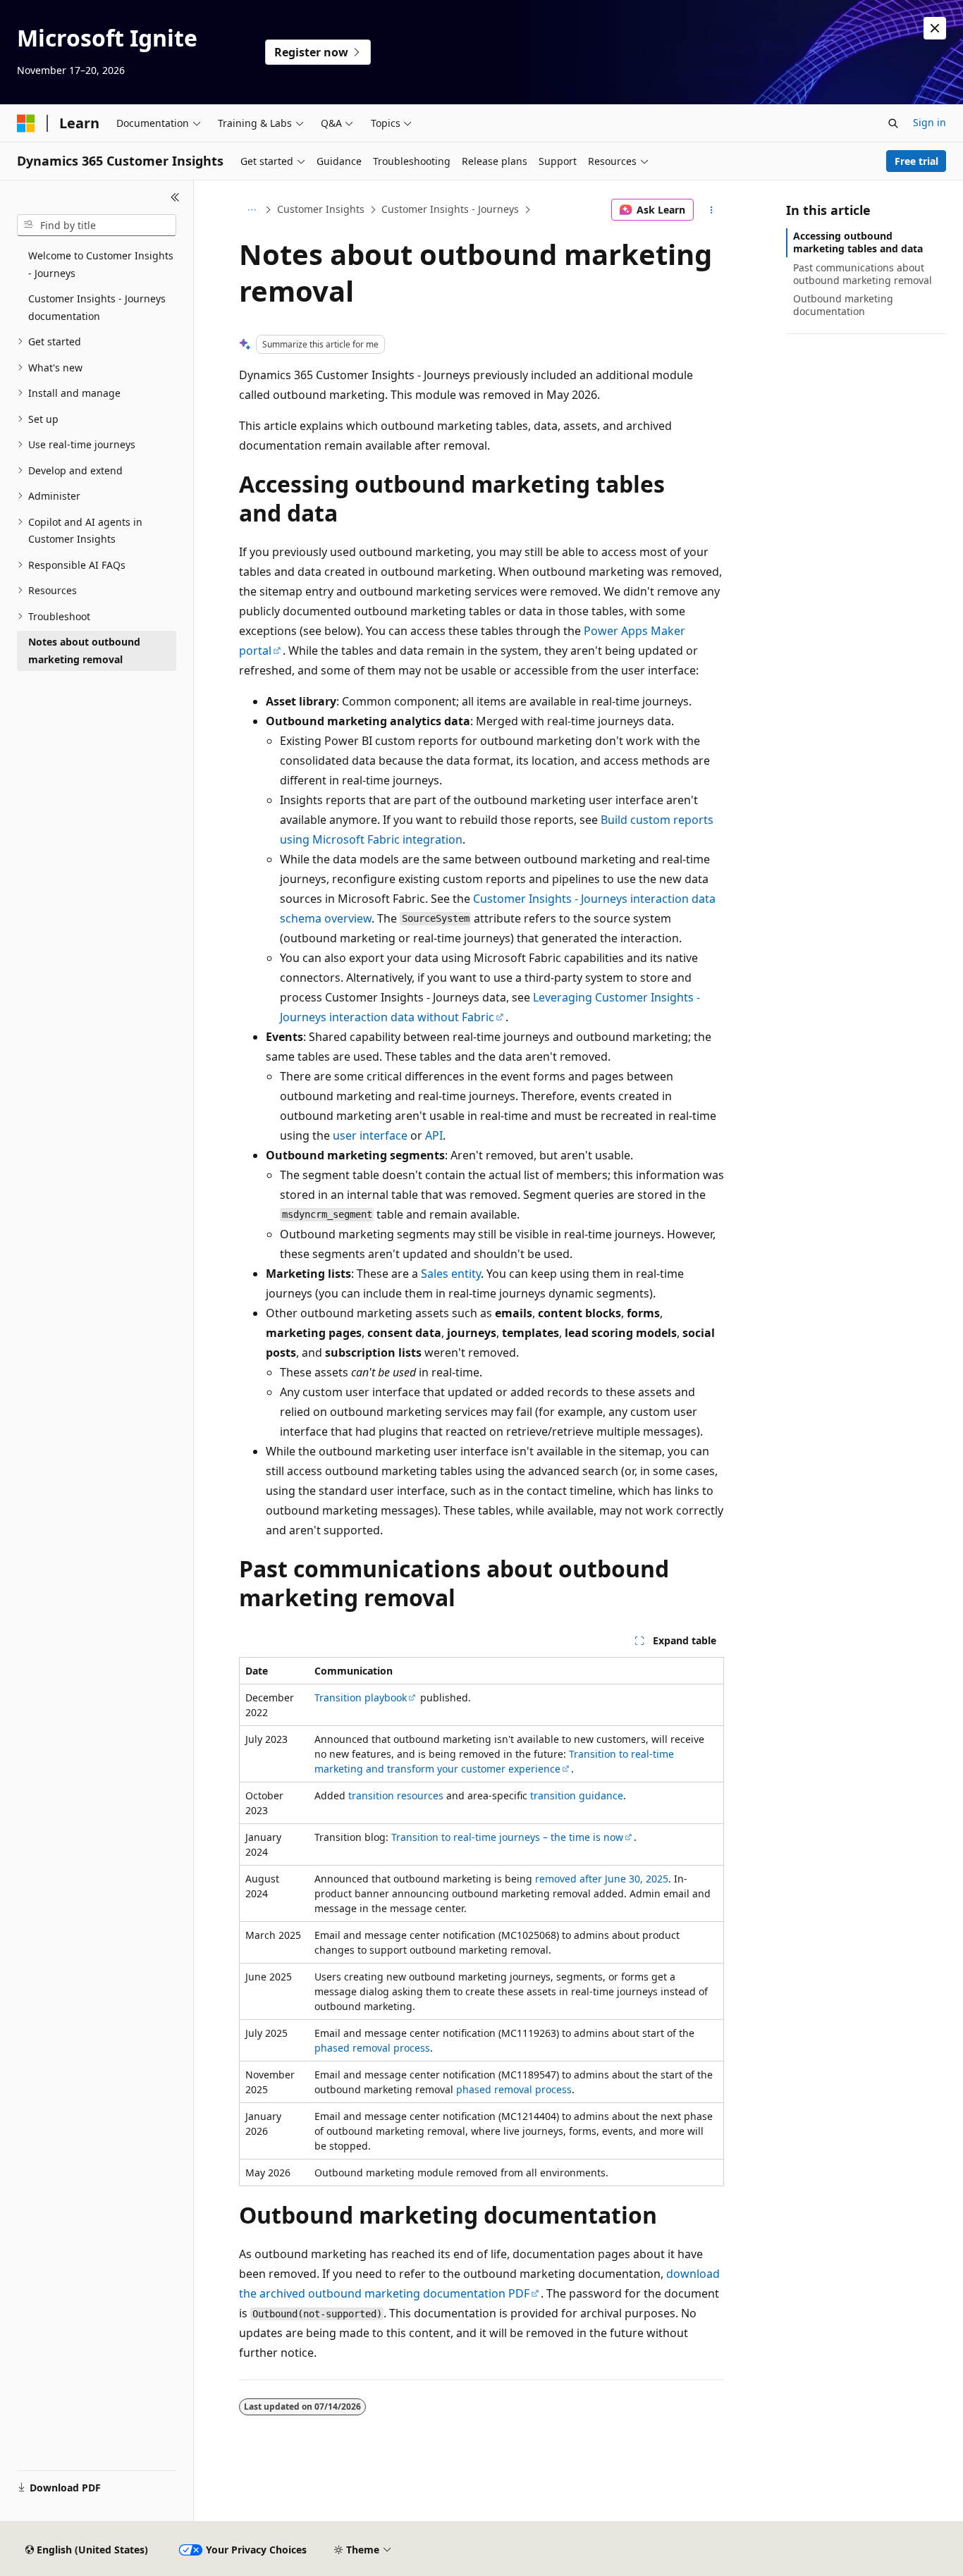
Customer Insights (321, 209)
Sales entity (451, 1274)
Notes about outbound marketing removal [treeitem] (84, 651)
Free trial (916, 161)
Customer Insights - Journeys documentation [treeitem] (97, 307)
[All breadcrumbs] (251, 210)
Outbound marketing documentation (843, 305)
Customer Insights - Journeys (450, 209)
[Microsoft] (26, 123)
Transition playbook (361, 1697)
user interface (370, 1135)
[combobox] (97, 226)
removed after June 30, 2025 (602, 1879)
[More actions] (712, 210)
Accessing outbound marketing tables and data (858, 242)
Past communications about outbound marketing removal (863, 274)
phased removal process (372, 2048)
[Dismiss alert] (935, 28)
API (434, 1135)
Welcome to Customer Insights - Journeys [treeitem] (101, 264)
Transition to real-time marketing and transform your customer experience (494, 1761)
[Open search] (893, 123)
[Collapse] (175, 197)
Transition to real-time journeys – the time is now (507, 1837)
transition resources (396, 1795)
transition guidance (577, 1795)
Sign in (930, 122)
